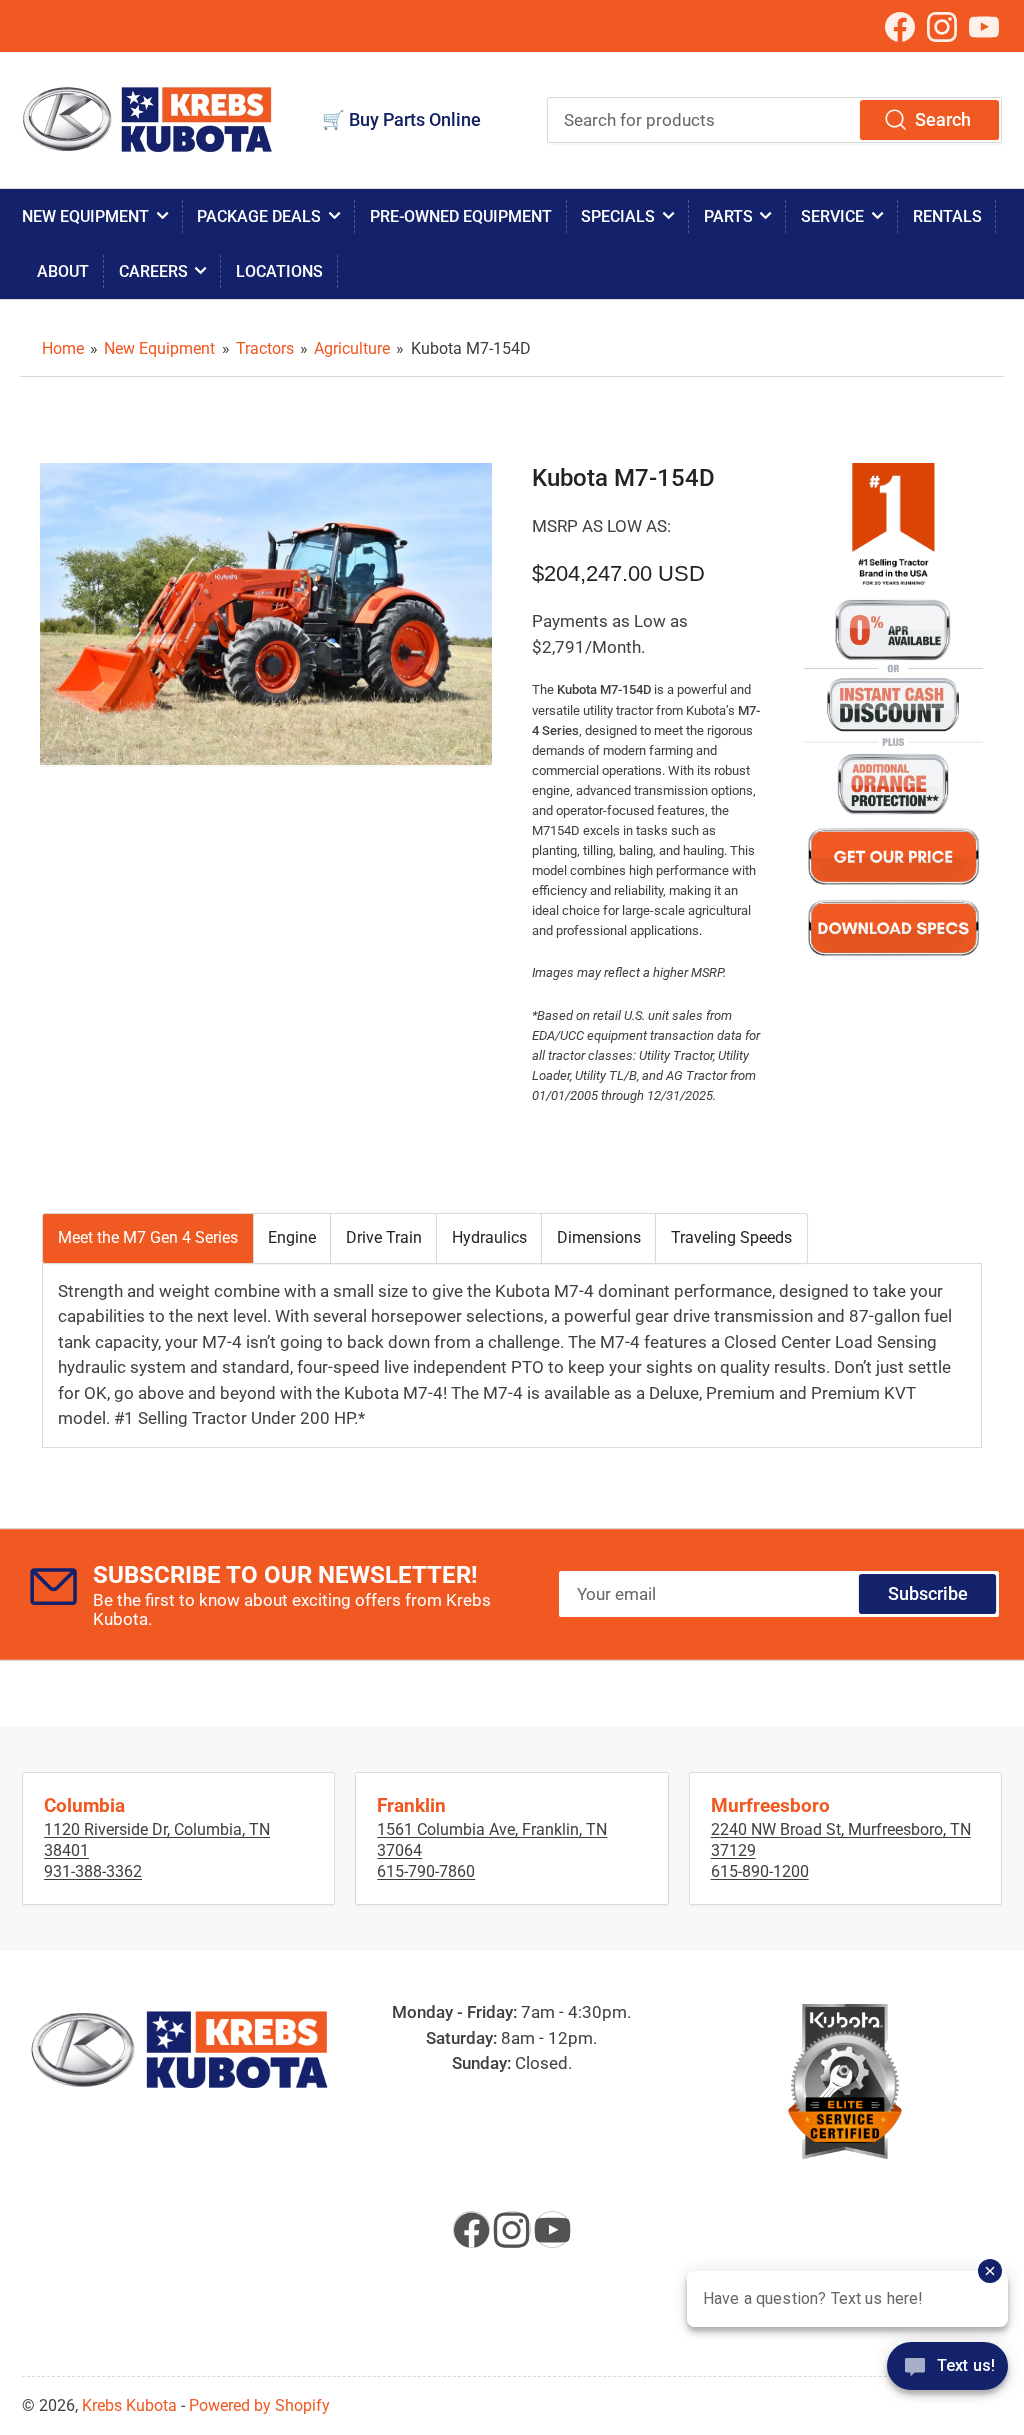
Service (832, 216)
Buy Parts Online (415, 119)
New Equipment (85, 216)
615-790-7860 (426, 1871)
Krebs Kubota (129, 2405)
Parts (728, 216)
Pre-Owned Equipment (461, 216)
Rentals (947, 216)
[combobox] (774, 120)
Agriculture (352, 348)
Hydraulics (489, 1237)
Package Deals (259, 216)
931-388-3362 (93, 1871)
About (63, 271)
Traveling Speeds (731, 1237)
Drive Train (384, 1237)
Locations (279, 271)
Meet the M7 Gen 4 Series (148, 1237)
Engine (292, 1237)
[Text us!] (947, 2379)
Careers (153, 271)
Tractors (265, 348)
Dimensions (599, 1237)
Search (943, 119)
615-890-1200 (760, 1871)
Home (63, 348)
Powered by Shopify (259, 2405)
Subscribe (928, 1593)
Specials (618, 216)
